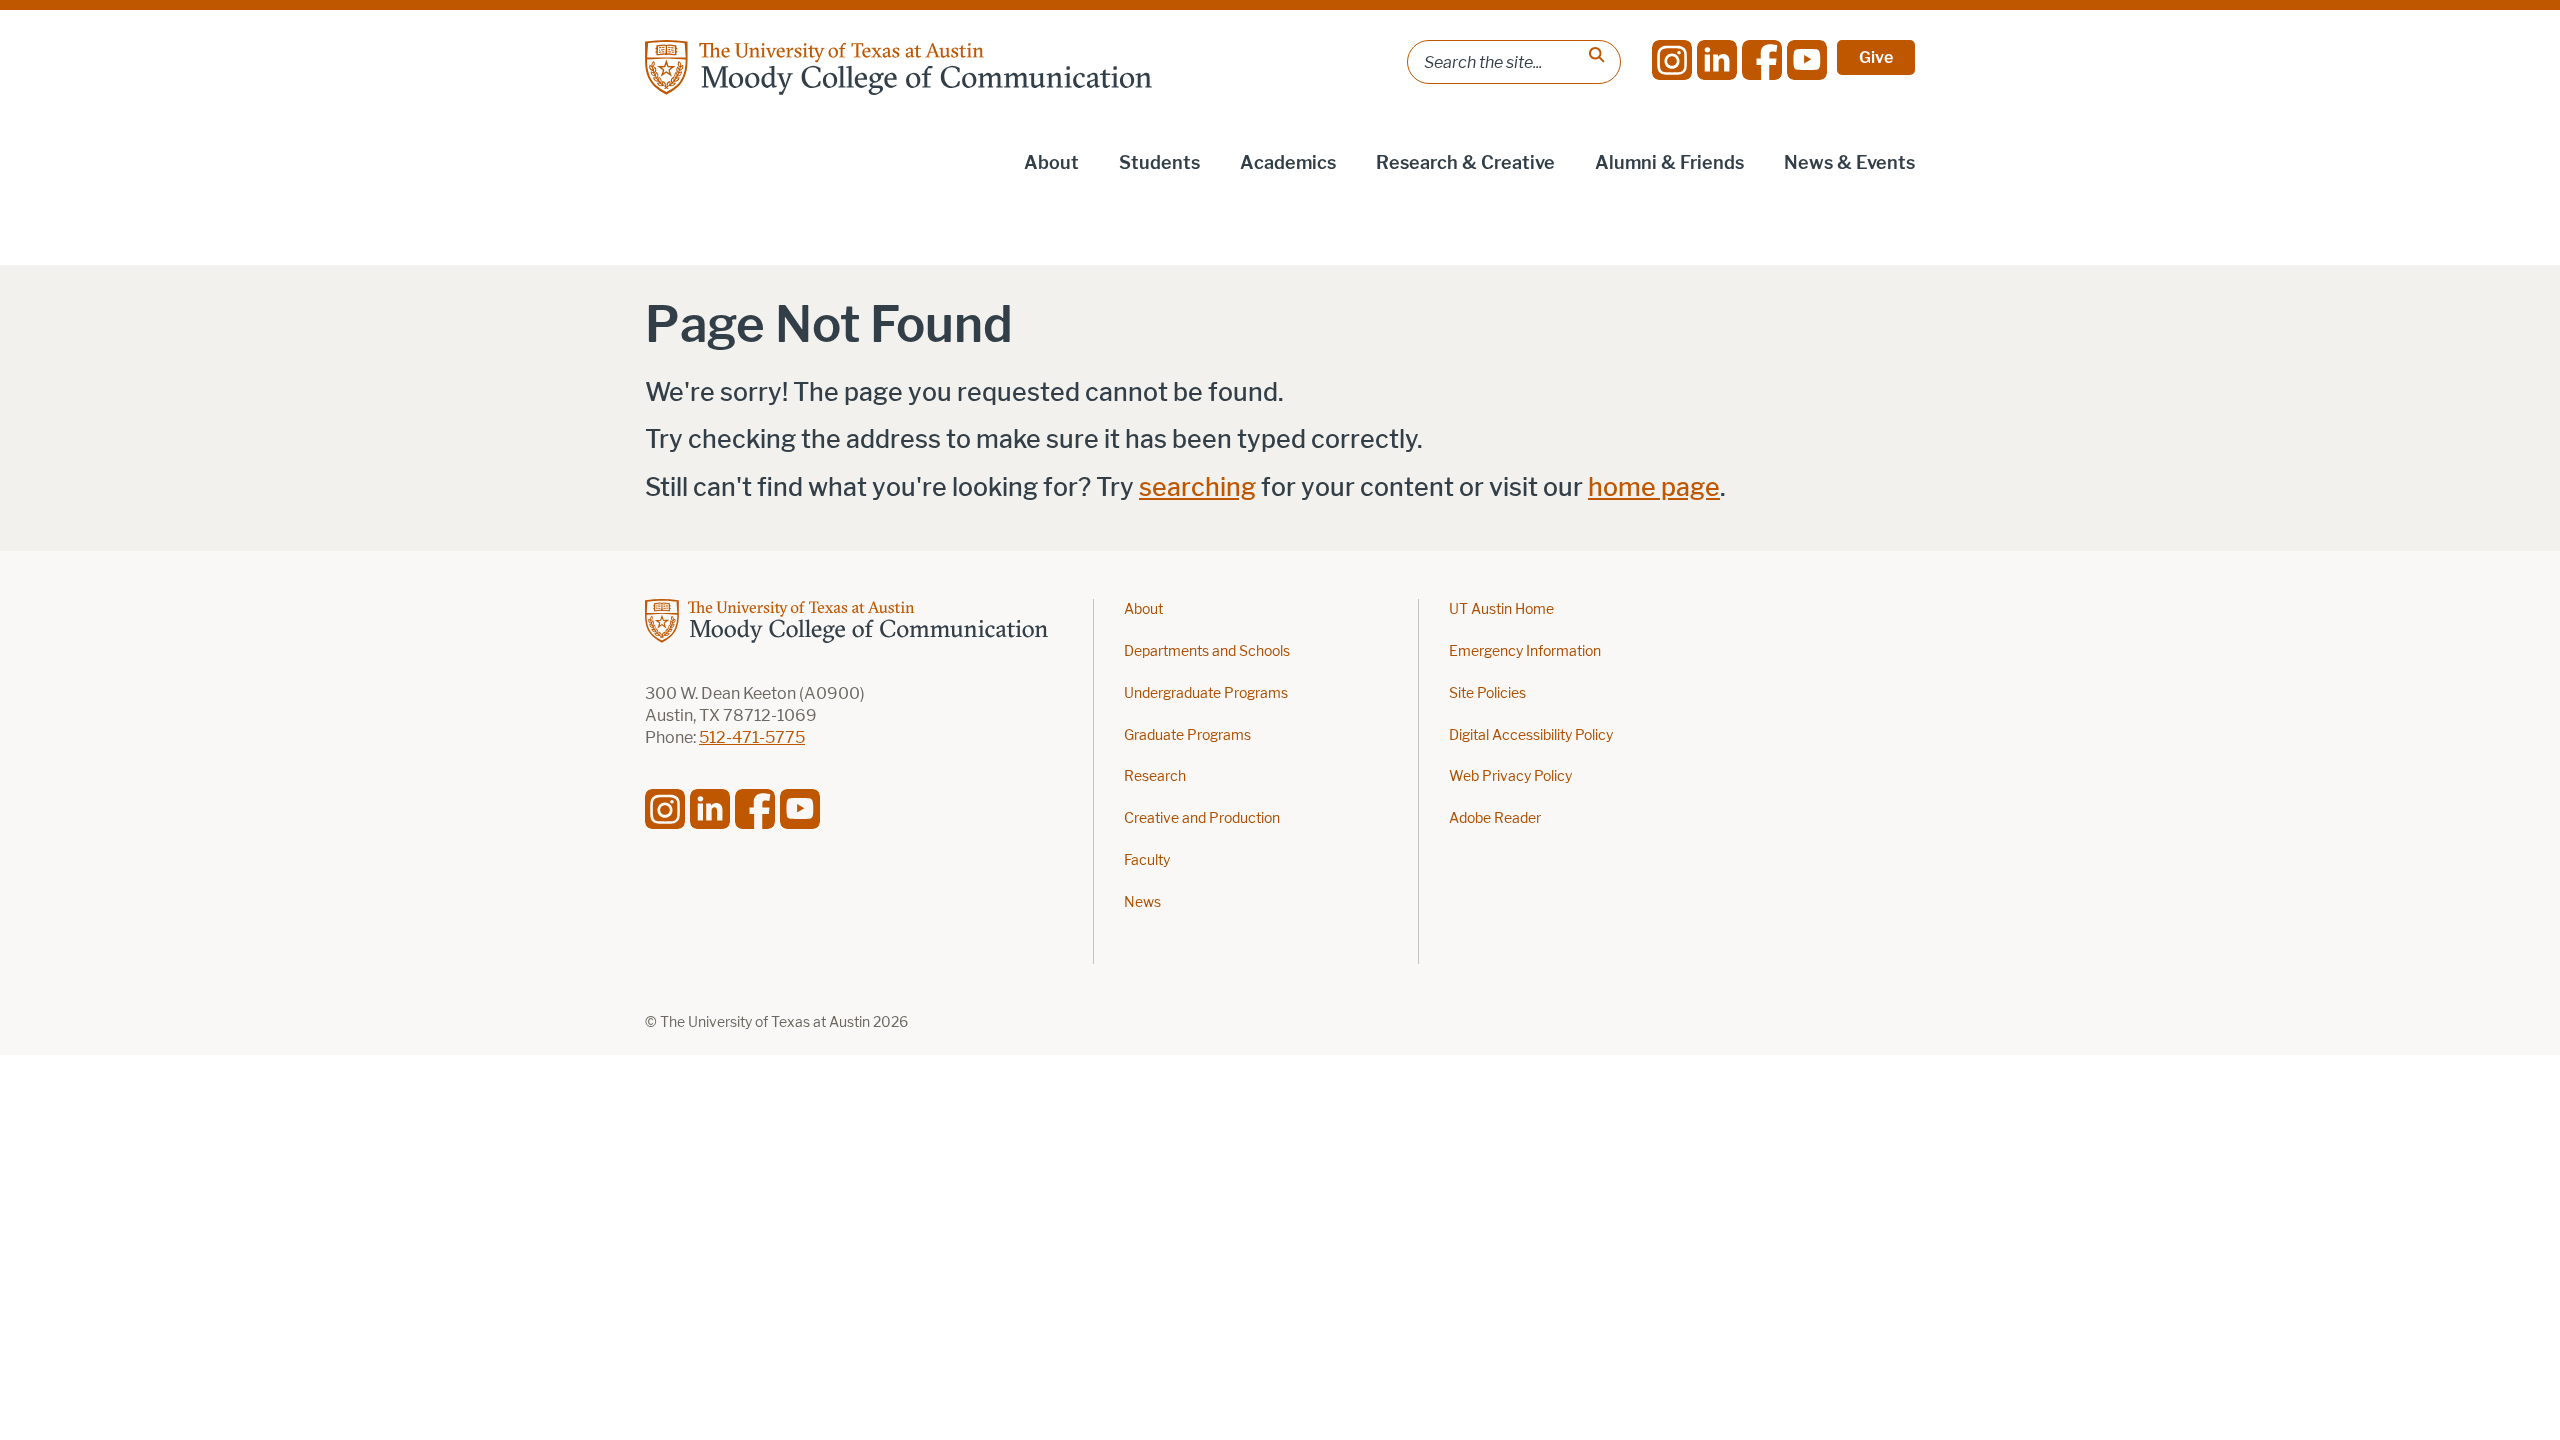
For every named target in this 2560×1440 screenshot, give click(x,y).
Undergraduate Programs (1206, 693)
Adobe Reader (1495, 818)
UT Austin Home (1501, 609)
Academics (1288, 163)
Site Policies (1487, 693)
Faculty (1147, 860)
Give (1876, 57)
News (1142, 902)
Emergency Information (1525, 651)
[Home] (898, 67)
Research (1155, 776)
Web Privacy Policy (1510, 776)
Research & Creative (1465, 163)
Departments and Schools (1207, 651)
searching (1197, 487)
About (1051, 163)
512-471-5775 (752, 737)
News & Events (1849, 163)
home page (1654, 487)
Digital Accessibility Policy (1531, 735)
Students (1159, 163)
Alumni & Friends (1669, 163)
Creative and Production (1202, 818)
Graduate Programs (1187, 735)
